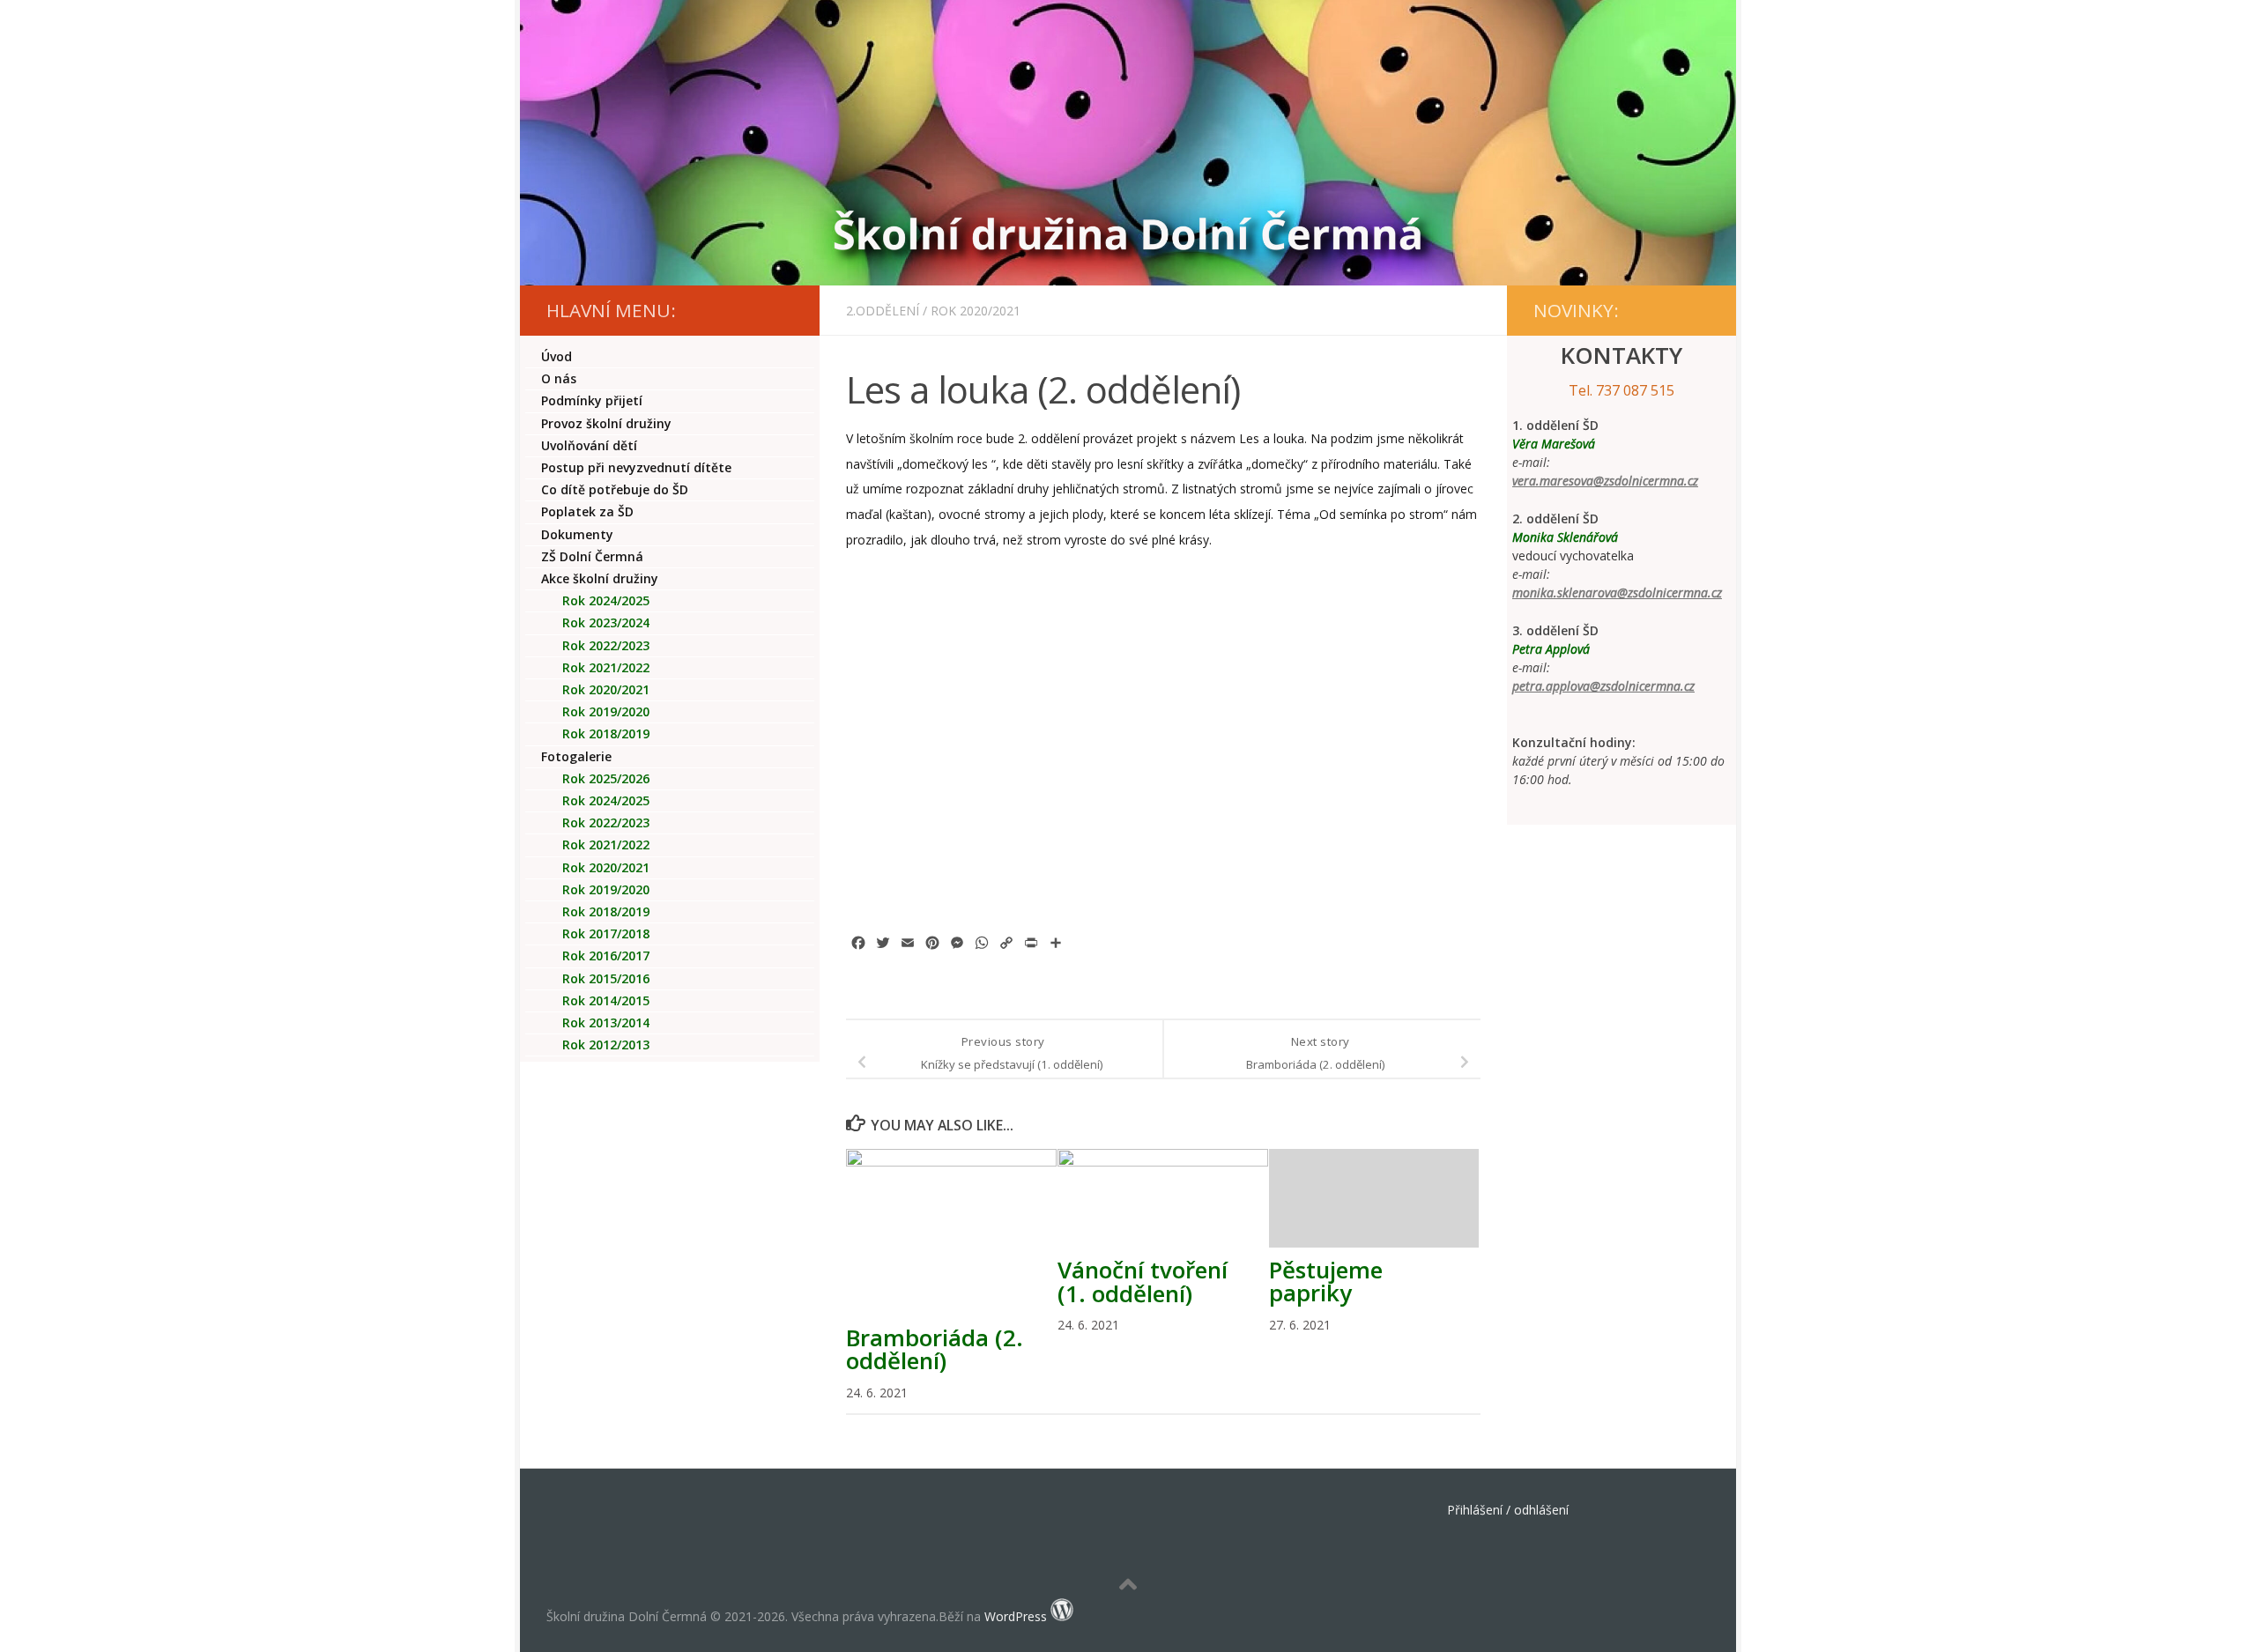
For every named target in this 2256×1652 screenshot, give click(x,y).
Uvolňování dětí (589, 445)
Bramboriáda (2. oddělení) (935, 1349)
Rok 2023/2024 (606, 622)
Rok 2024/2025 (606, 600)
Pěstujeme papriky (1326, 1281)
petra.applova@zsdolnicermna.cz (1603, 686)
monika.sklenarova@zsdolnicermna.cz (1617, 593)
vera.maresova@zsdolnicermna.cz (1605, 481)
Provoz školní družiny (606, 423)
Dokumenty (577, 534)
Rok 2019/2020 (606, 711)
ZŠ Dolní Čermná (592, 556)
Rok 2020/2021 (976, 311)
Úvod (557, 356)
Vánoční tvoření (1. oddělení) (1143, 1281)
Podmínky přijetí (592, 400)
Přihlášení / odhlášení (1508, 1510)
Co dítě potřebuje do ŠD (615, 489)
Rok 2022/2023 (606, 645)
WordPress (1016, 1616)
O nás (559, 378)
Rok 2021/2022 (606, 667)
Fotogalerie (576, 756)
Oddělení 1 (620, 800)
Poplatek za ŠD (587, 511)
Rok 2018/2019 (606, 733)
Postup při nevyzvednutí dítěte (636, 467)
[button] (895, 653)
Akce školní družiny (600, 578)
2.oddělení (883, 311)
